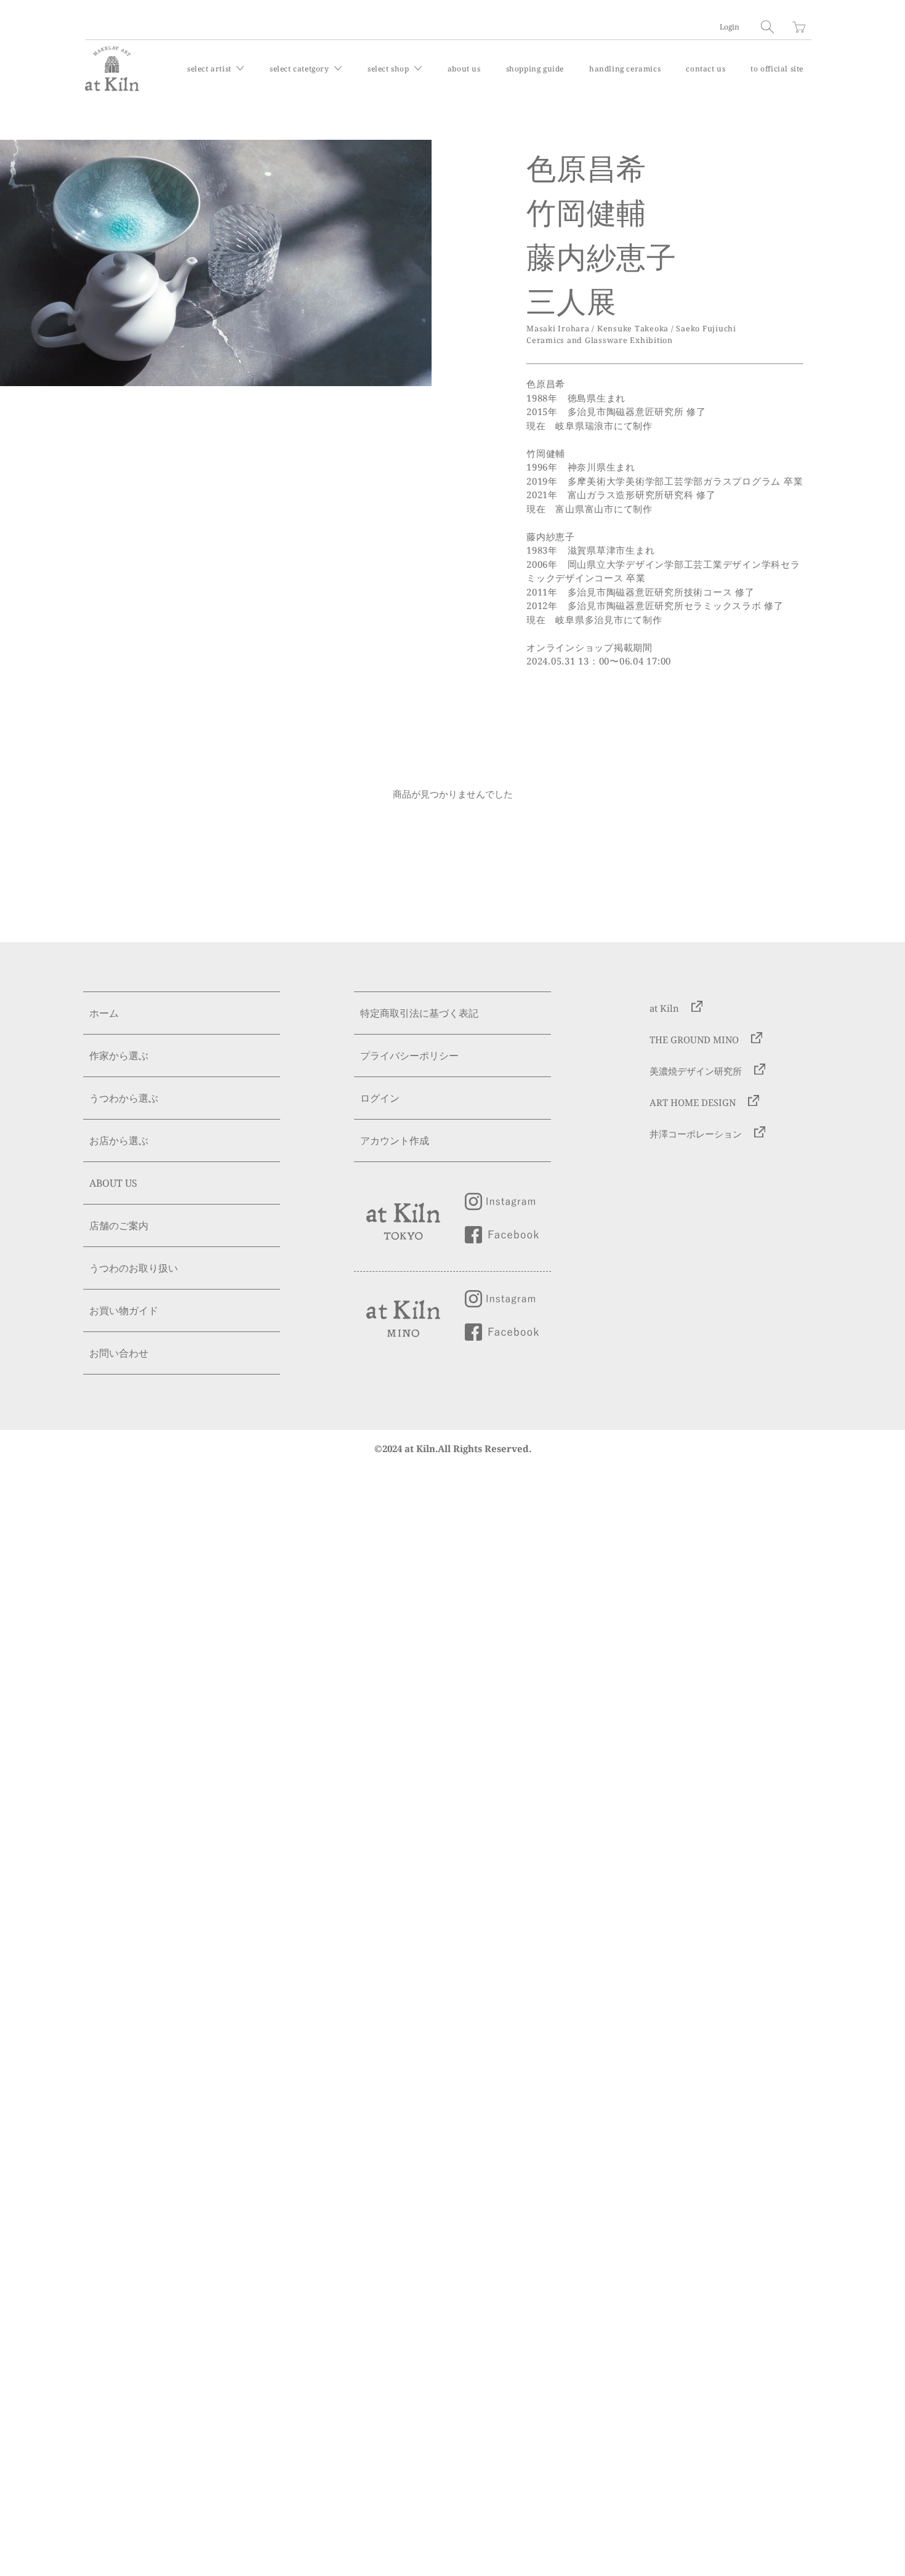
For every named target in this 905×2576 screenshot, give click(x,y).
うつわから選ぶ (124, 1098)
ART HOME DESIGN (693, 1102)
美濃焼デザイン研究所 (696, 1071)
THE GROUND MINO (694, 1040)
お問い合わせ (119, 1353)
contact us (706, 69)
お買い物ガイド (124, 1310)
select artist (210, 69)
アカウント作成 (395, 1141)
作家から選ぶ (119, 1056)
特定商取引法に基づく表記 (419, 1013)
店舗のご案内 (119, 1225)
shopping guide (535, 69)
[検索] (767, 27)
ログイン (380, 1098)
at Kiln (664, 1008)
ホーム (104, 1013)
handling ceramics (625, 69)
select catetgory (300, 69)
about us (464, 69)
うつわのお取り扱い (134, 1268)
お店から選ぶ (119, 1141)
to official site (777, 69)
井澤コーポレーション (696, 1134)
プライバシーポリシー (409, 1056)
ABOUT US (113, 1183)
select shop (389, 69)
